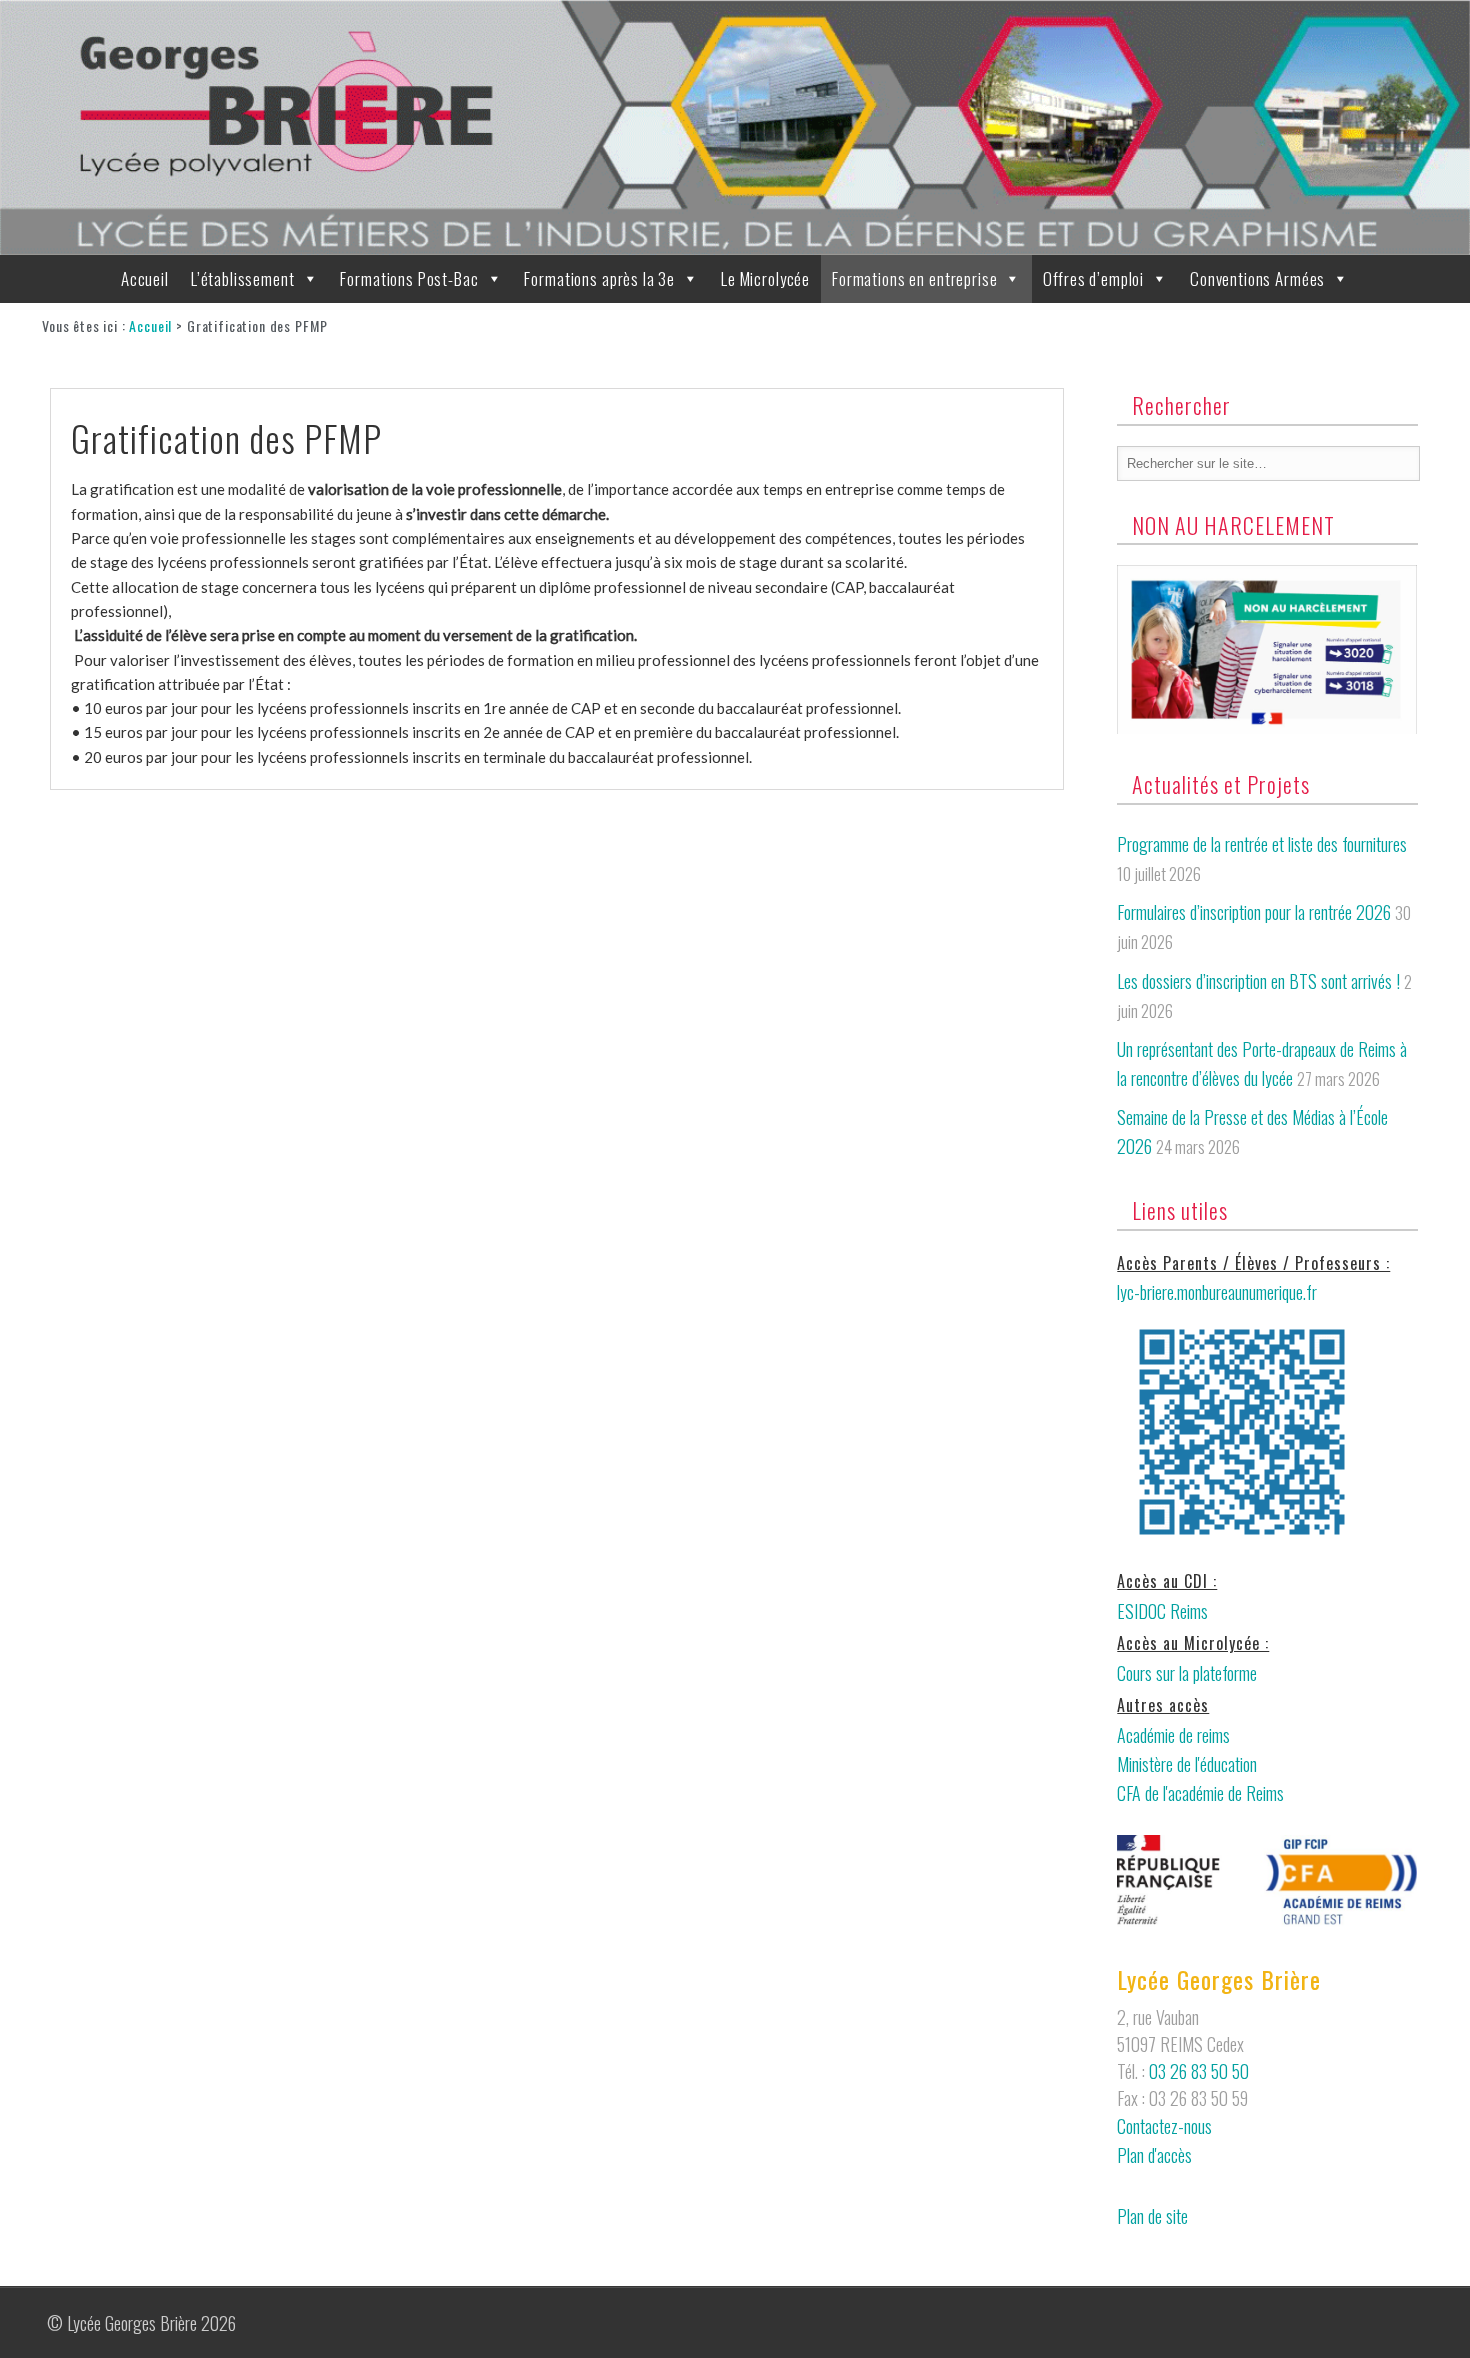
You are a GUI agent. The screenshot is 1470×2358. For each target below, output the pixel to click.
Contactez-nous (1164, 2126)
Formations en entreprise (914, 278)
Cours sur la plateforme (1187, 1673)
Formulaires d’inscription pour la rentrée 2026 (1254, 912)
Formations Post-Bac (409, 278)
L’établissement (243, 278)
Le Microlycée (765, 278)
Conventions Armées (1257, 278)
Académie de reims (1173, 1735)
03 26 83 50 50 (1199, 2071)
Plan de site (1152, 2216)
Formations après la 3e (599, 278)
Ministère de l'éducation (1187, 1764)
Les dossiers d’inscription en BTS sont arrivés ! (1258, 981)
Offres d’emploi (1093, 278)
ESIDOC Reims (1162, 1611)
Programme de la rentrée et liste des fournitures (1262, 844)
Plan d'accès (1154, 2155)
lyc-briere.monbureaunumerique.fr (1217, 1292)
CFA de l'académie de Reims (1200, 1793)
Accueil (145, 278)
